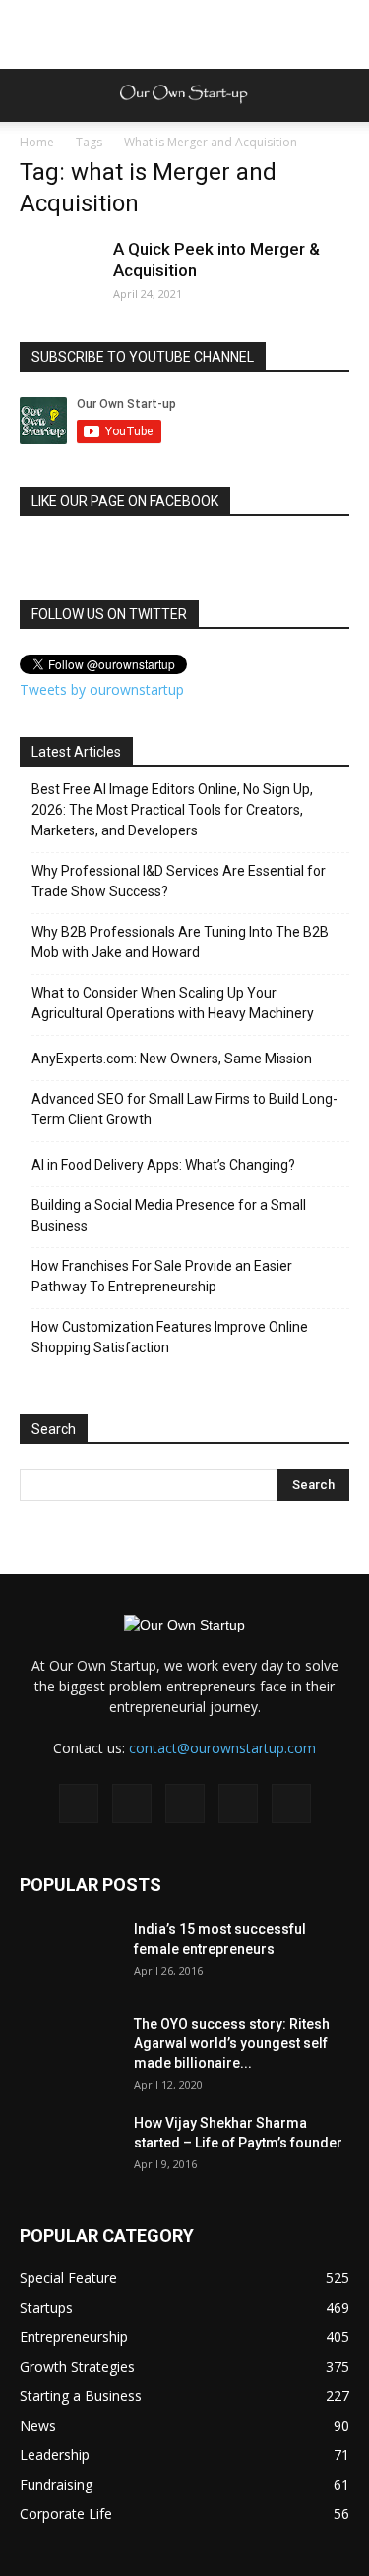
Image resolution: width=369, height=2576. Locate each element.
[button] (341, 95)
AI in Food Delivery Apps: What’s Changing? (163, 1165)
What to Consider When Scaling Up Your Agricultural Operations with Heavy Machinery (173, 1003)
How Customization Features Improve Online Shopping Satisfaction (170, 1337)
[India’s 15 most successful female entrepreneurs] (69, 1954)
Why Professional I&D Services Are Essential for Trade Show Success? (179, 881)
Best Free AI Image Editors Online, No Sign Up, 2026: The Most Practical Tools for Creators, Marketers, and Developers (172, 810)
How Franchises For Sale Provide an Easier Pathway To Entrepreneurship (162, 1276)
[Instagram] (132, 1803)
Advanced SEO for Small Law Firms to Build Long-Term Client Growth (184, 1109)
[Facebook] (79, 1803)
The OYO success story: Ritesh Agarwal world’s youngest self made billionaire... (232, 2043)
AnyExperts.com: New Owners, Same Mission (172, 1059)
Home (37, 142)
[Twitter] (238, 1803)
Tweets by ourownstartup (102, 689)
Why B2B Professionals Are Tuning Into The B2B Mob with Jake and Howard (180, 942)
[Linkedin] (185, 1803)
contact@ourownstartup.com (222, 1748)
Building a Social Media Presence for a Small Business (169, 1215)
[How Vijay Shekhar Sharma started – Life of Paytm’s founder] (69, 2147)
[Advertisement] (185, 34)
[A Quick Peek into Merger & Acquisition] (59, 277)
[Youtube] (291, 1803)
